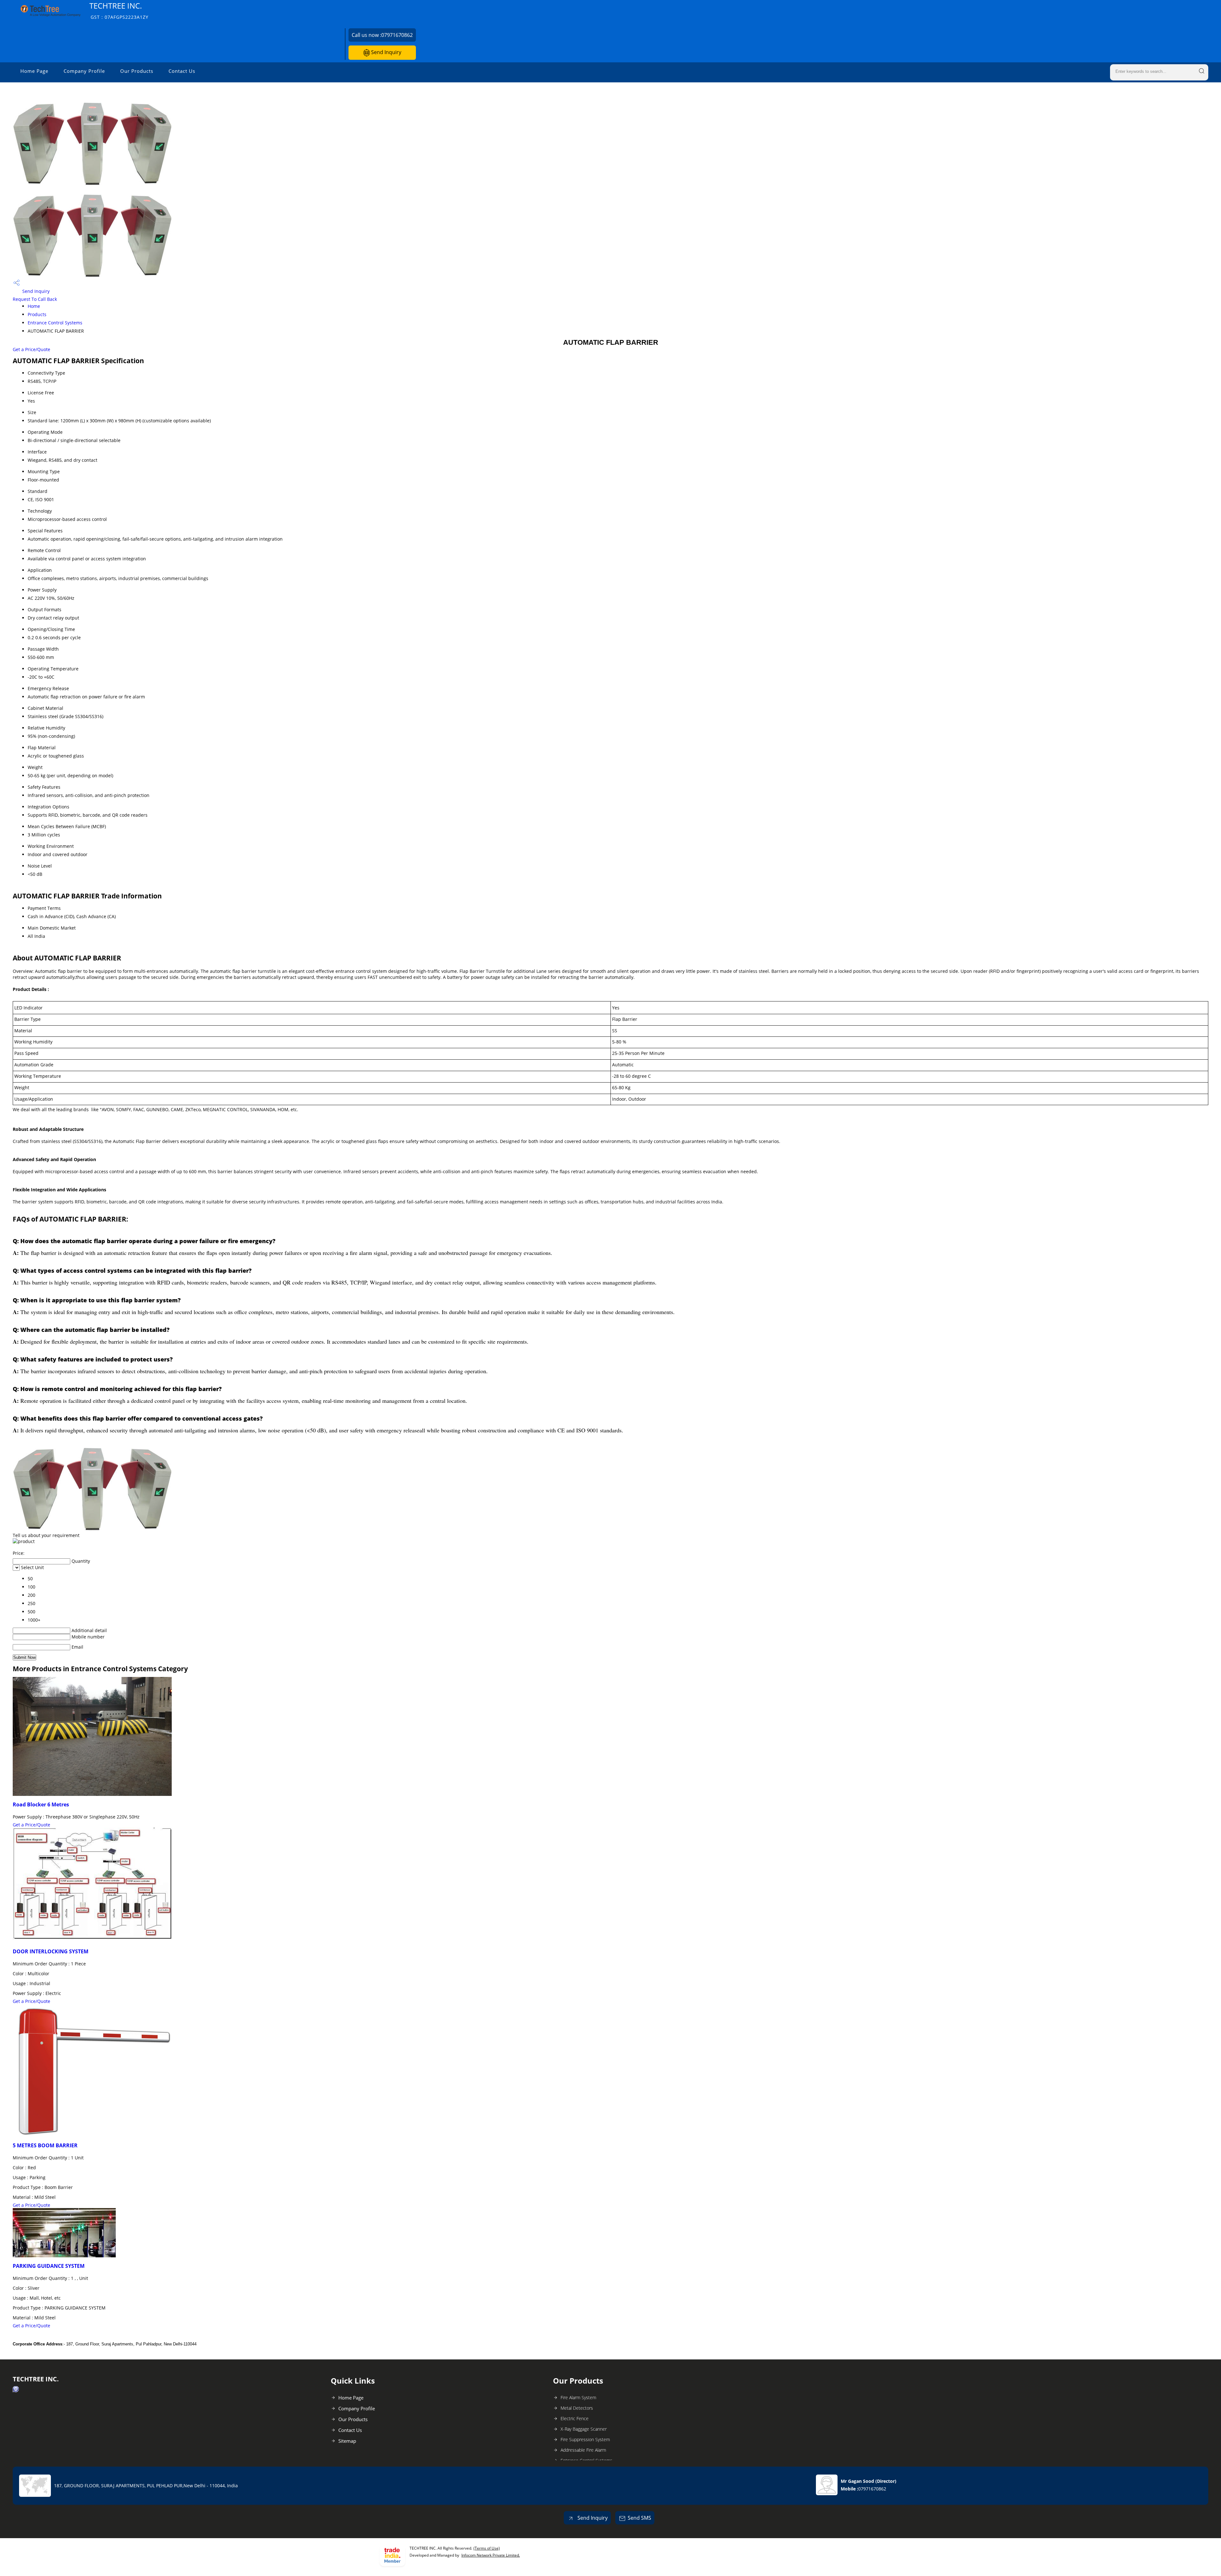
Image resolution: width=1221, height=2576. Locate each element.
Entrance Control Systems (55, 323)
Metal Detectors (577, 2408)
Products (37, 314)
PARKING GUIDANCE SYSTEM (49, 2266)
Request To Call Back (35, 299)
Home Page (34, 71)
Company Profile (84, 71)
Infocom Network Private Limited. (491, 2555)
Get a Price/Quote (31, 349)
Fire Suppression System (585, 2439)
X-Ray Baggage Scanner (584, 2429)
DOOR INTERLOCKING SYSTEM (51, 1951)
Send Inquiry (386, 52)
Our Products (137, 71)
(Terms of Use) (487, 2548)
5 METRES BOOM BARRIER (45, 2145)
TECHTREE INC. (119, 10)
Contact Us (182, 71)
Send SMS (639, 2518)
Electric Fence (575, 2418)
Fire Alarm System (578, 2397)
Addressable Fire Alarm (583, 2450)
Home (34, 306)
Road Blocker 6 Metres (41, 1804)
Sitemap (347, 2441)
